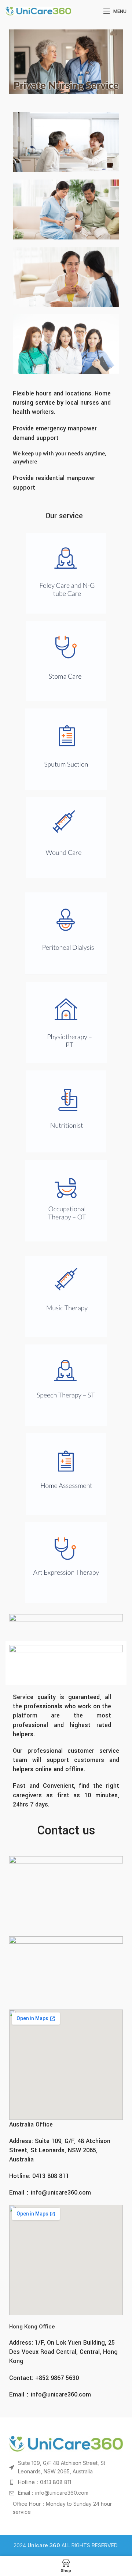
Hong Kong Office (32, 2326)
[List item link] (66, 2482)
